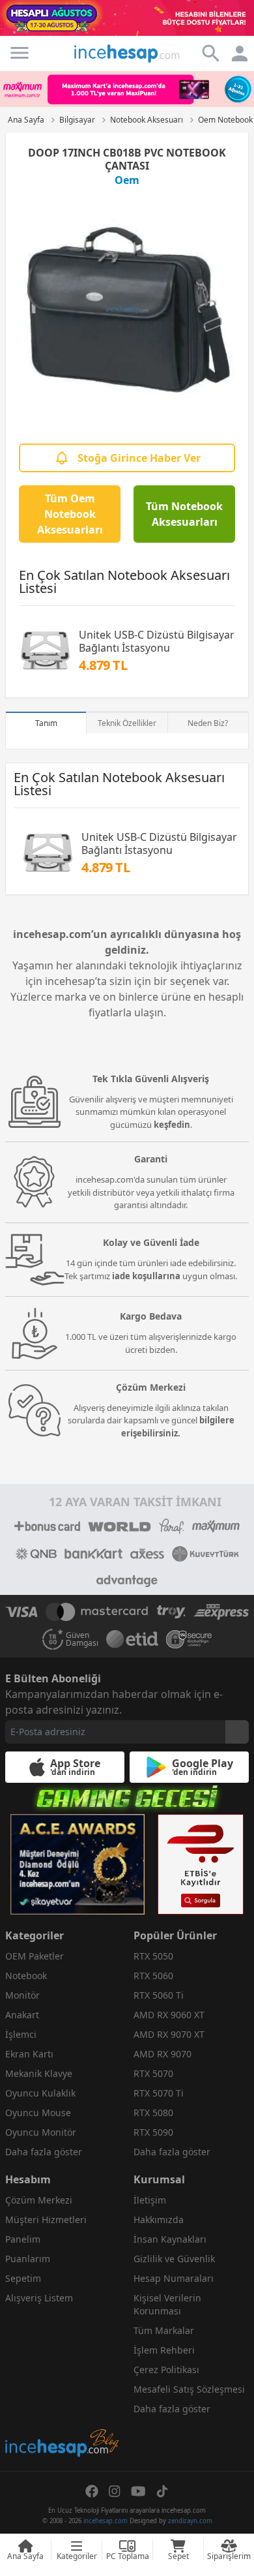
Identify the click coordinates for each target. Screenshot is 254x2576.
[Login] (20, 53)
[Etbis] (201, 1864)
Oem (127, 180)
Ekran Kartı (29, 2054)
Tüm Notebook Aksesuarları (184, 514)
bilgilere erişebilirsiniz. (178, 1427)
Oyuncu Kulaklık (40, 2093)
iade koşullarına (146, 1276)
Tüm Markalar (164, 2330)
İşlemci (21, 2034)
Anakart (22, 2015)
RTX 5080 (153, 2113)
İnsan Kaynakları (170, 2239)
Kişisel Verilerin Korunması (167, 2304)
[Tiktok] (162, 2491)
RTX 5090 (153, 2132)
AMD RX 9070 (162, 2054)
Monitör (22, 1995)
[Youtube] (138, 2491)
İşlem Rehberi (164, 2350)
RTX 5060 (153, 1976)
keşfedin (172, 1125)
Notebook (26, 1976)
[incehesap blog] (63, 2385)
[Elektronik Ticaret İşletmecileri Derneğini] (132, 1639)
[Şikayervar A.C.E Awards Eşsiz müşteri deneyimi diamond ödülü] (78, 1864)
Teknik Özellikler (127, 723)
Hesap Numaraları (174, 2278)
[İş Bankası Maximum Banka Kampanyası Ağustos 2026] (127, 89)
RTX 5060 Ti (159, 1995)
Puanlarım (28, 2259)
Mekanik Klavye (39, 2073)
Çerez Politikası (166, 2370)
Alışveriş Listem (39, 2298)
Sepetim (23, 2278)
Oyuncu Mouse (38, 2113)
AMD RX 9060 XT (169, 2015)
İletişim (150, 2200)
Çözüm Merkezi (39, 2200)
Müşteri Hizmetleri (46, 2220)
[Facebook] (92, 2491)
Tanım (46, 723)
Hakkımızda (159, 2220)
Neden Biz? (208, 723)
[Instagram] (115, 2491)
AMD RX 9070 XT (169, 2034)
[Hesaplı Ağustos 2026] (127, 18)
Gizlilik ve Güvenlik (174, 2259)
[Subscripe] (237, 1732)
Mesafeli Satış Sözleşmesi (189, 2389)
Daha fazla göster (44, 2152)
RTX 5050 (153, 1956)
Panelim (23, 2239)
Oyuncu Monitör (41, 2132)
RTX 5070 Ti (159, 2093)
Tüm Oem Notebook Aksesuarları (70, 514)
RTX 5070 (153, 2073)
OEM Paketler (35, 1956)
